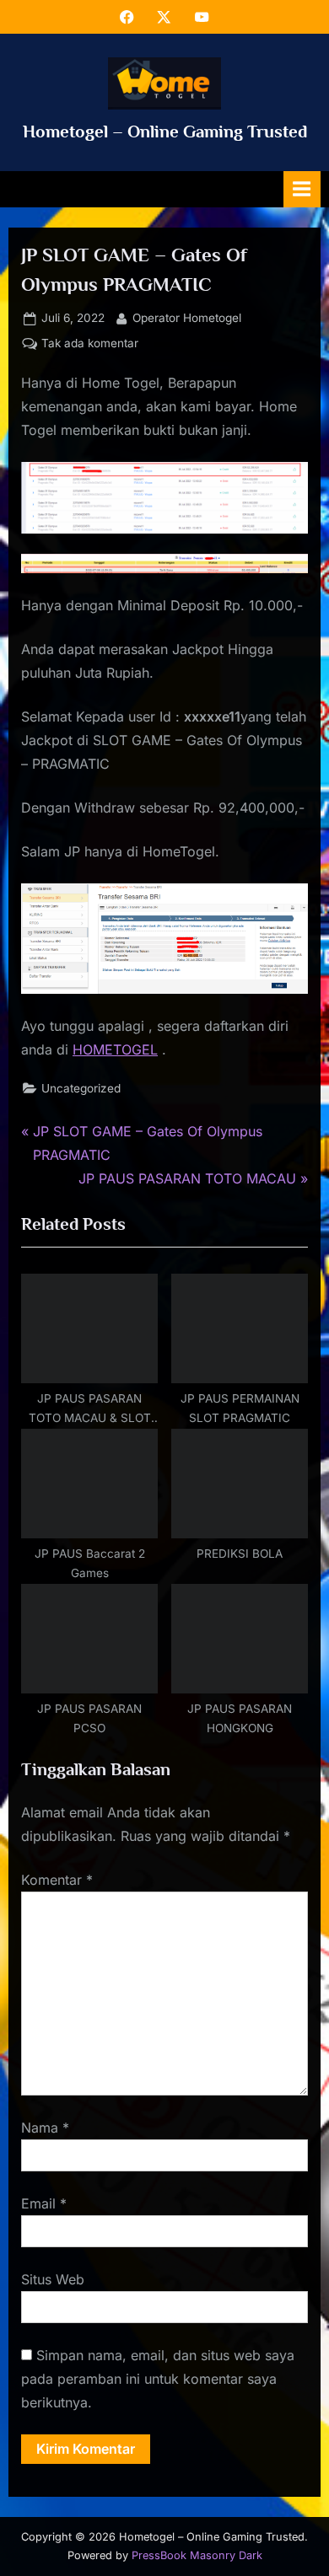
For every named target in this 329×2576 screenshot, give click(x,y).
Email (44, 2203)
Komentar (57, 1880)
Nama (45, 2128)
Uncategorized (81, 1088)
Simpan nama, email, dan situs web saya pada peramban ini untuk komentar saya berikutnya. (158, 2379)
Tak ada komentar (90, 345)
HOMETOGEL (115, 1049)
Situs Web (53, 2279)
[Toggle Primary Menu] (302, 189)
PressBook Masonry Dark (197, 2555)
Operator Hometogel (187, 317)
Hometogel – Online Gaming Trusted (165, 131)
